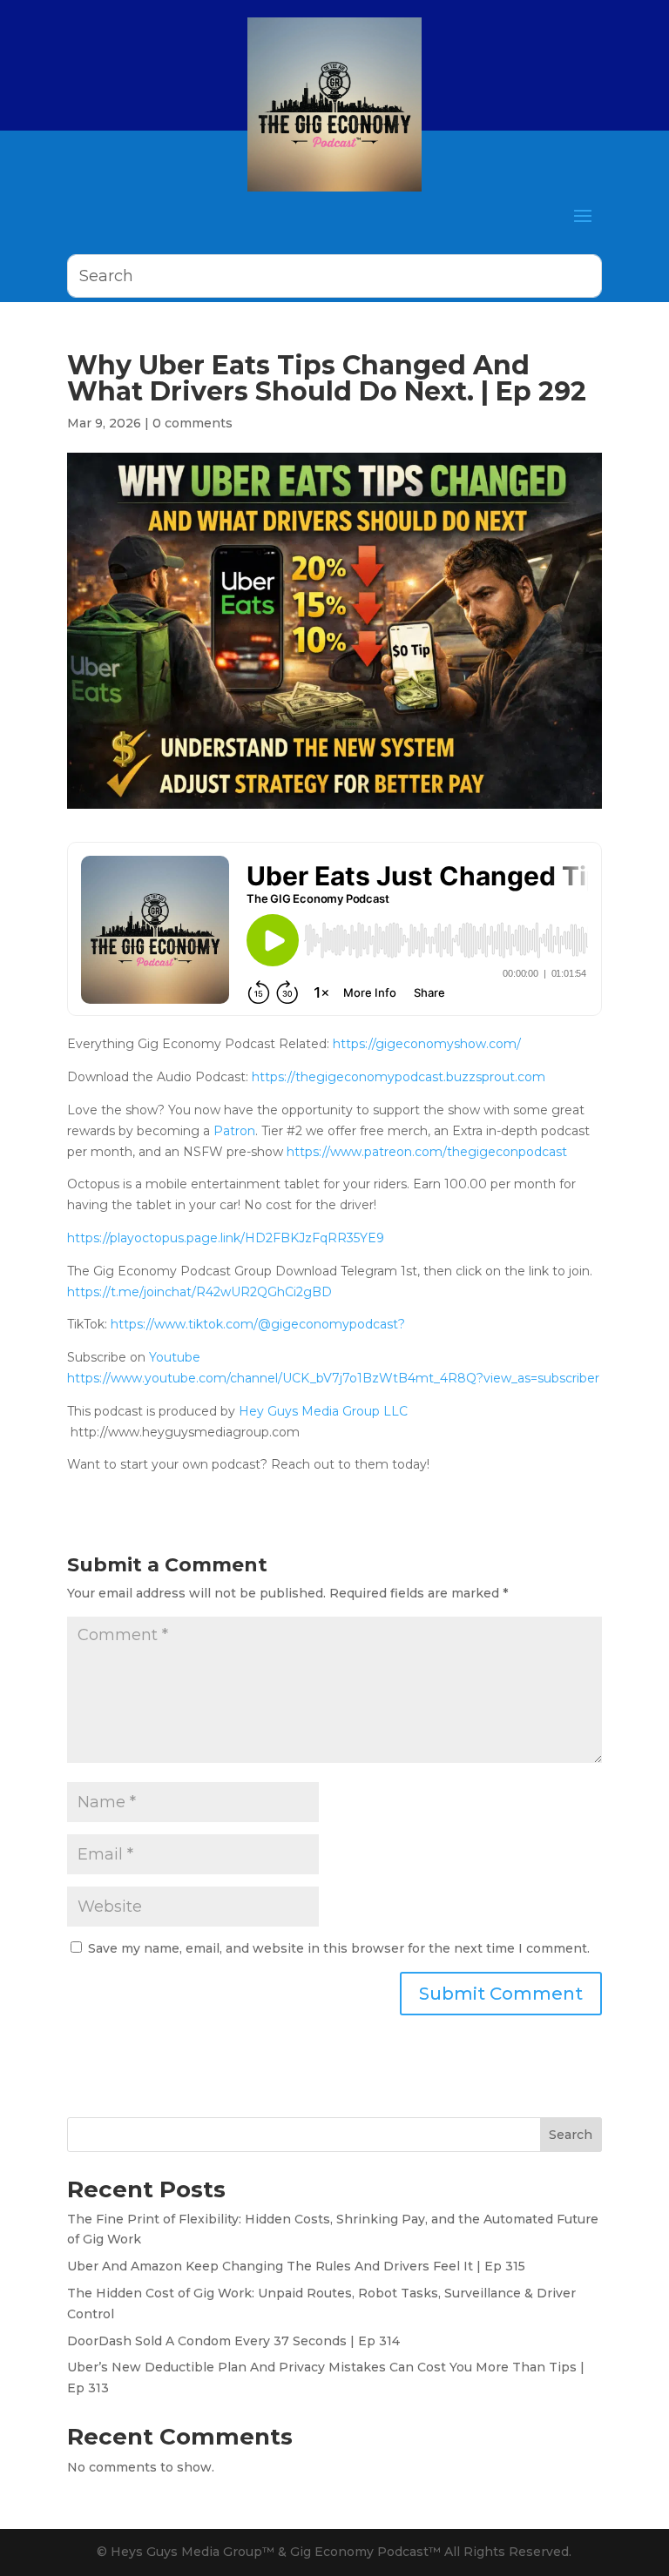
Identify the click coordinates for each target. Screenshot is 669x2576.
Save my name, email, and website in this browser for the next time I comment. (339, 1948)
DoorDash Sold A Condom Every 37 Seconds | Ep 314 (233, 2341)
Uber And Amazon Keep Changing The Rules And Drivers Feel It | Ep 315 (296, 2266)
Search (571, 2135)
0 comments (193, 423)
